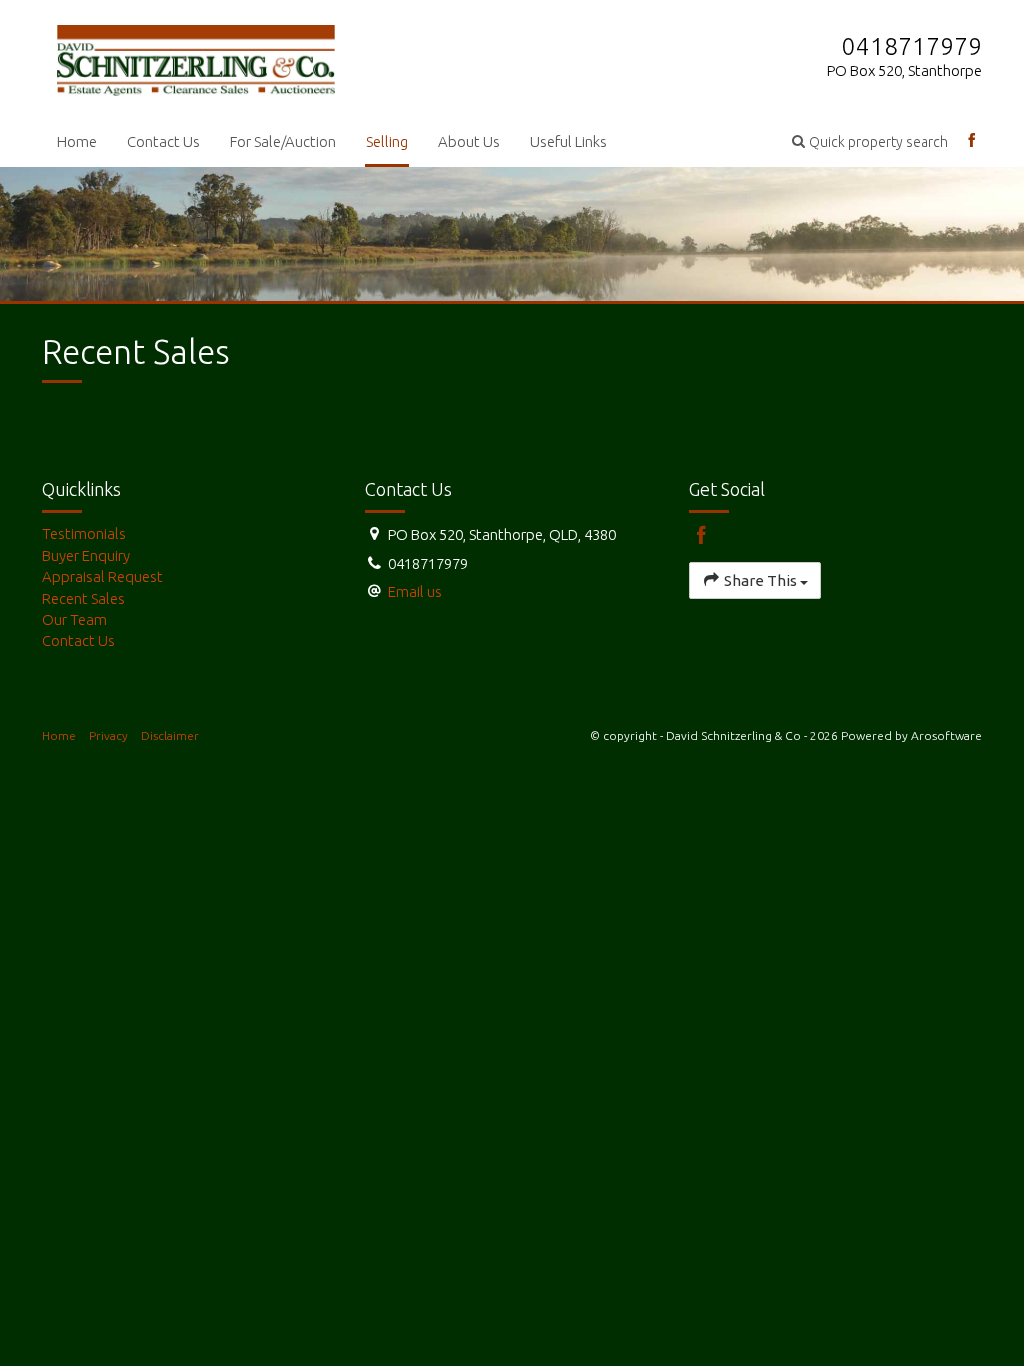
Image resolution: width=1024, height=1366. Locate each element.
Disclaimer (170, 735)
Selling (387, 141)
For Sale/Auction (283, 141)
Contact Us (163, 141)
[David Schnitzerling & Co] (196, 56)
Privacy (108, 735)
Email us (415, 591)
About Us (469, 141)
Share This (760, 580)
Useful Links (568, 141)
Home (77, 141)
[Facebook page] (972, 141)
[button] (870, 141)
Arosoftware (946, 735)
